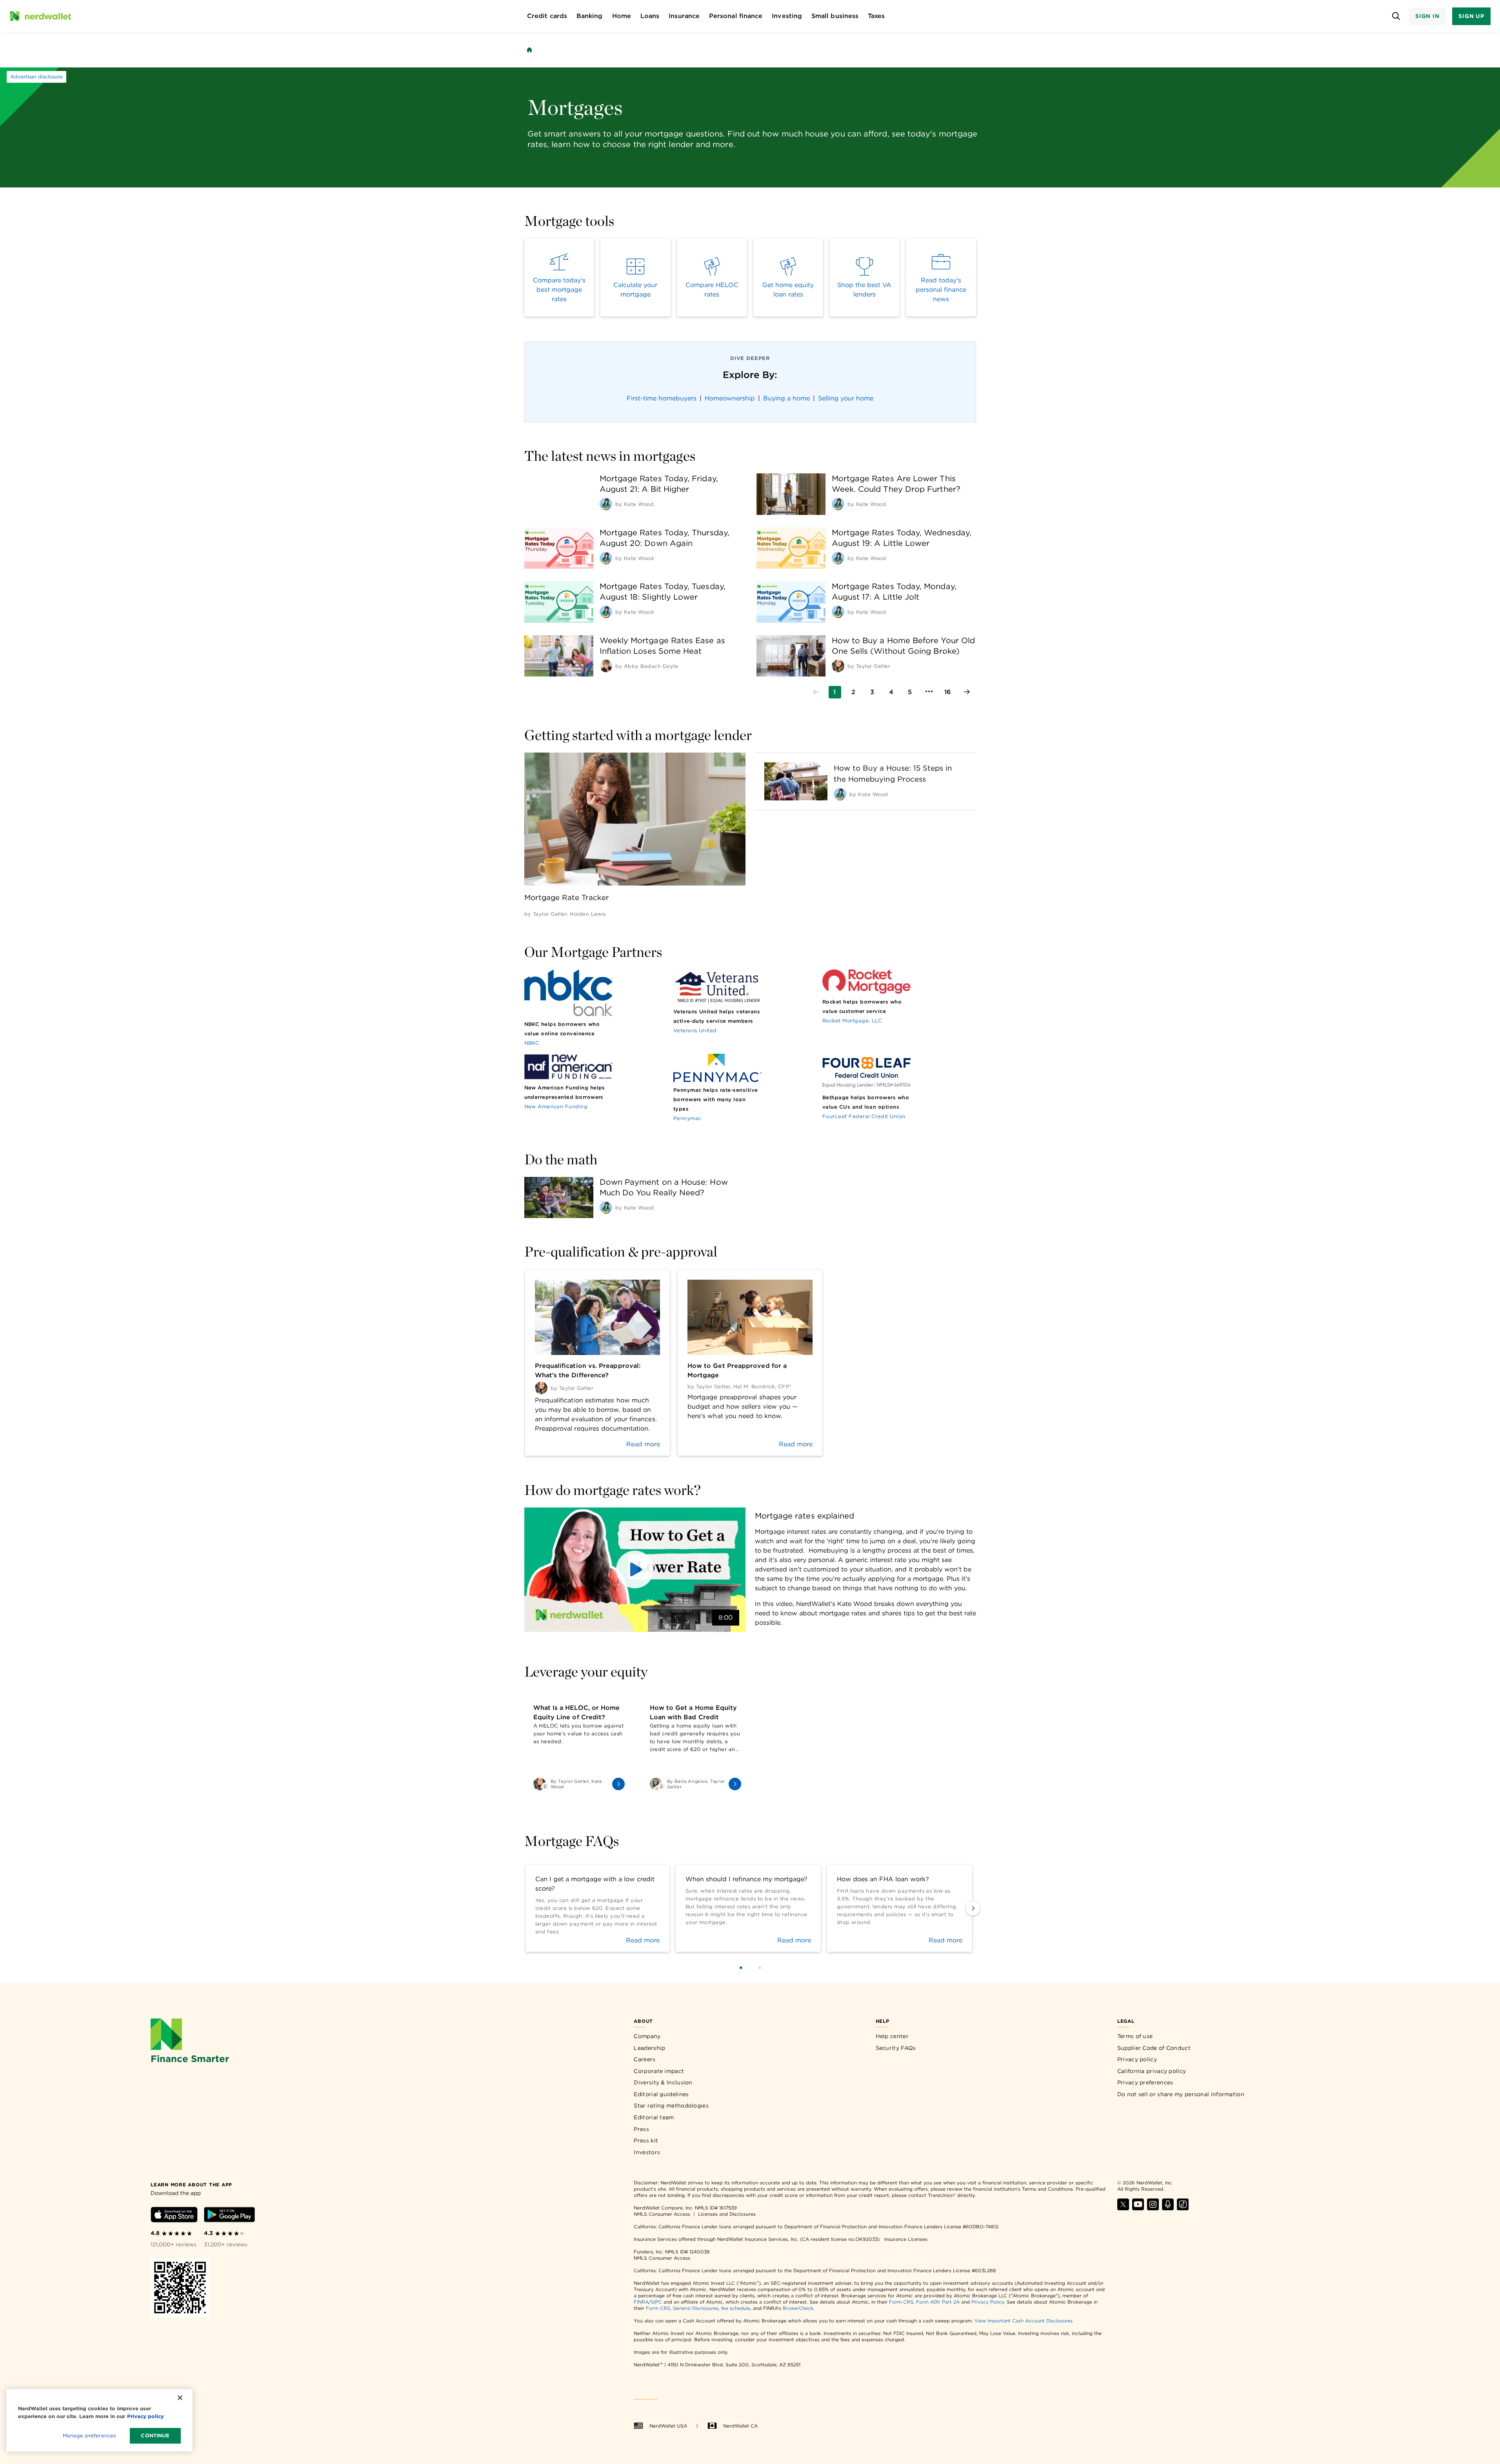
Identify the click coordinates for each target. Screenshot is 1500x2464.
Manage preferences (89, 2436)
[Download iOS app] (174, 2216)
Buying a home (786, 398)
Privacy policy (1137, 2059)
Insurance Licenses (906, 2239)
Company (647, 2036)
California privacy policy (1152, 2071)
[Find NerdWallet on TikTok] (1183, 2208)
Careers (645, 2059)
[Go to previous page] (816, 692)
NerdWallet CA (740, 2426)
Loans (650, 16)
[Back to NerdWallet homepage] (529, 50)
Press (641, 2129)
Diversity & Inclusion (663, 2082)
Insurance (684, 16)
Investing (787, 16)
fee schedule (736, 2308)
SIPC (656, 2302)
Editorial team (654, 2117)
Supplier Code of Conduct (1154, 2048)
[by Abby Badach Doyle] (606, 666)
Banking (590, 16)
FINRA (641, 2302)
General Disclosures (696, 2308)
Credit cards (547, 16)
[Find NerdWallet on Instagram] (1153, 2208)
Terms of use (1135, 2036)
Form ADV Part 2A (938, 2302)
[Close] (180, 2398)
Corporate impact (659, 2071)
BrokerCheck (798, 2308)
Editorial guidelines (661, 2094)
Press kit (646, 2140)
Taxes (876, 16)
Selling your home (846, 398)
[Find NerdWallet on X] (1123, 2208)
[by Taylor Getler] (838, 666)
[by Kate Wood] (606, 504)
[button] (635, 1570)
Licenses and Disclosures (727, 2214)
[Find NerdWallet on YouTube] (1138, 2208)
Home (622, 16)
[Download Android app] (229, 2216)
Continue (155, 2436)
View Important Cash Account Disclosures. (1024, 2321)
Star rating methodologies (671, 2106)
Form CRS (901, 2302)
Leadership (649, 2048)
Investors (647, 2152)
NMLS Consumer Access (662, 2214)
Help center (892, 2036)
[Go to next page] (967, 692)
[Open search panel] (1396, 16)
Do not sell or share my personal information (1181, 2094)
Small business (835, 16)
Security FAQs (896, 2048)
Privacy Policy (988, 2302)
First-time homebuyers (662, 398)
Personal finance (736, 16)
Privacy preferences (1145, 2082)
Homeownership (730, 398)
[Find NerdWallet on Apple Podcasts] (1168, 2208)
